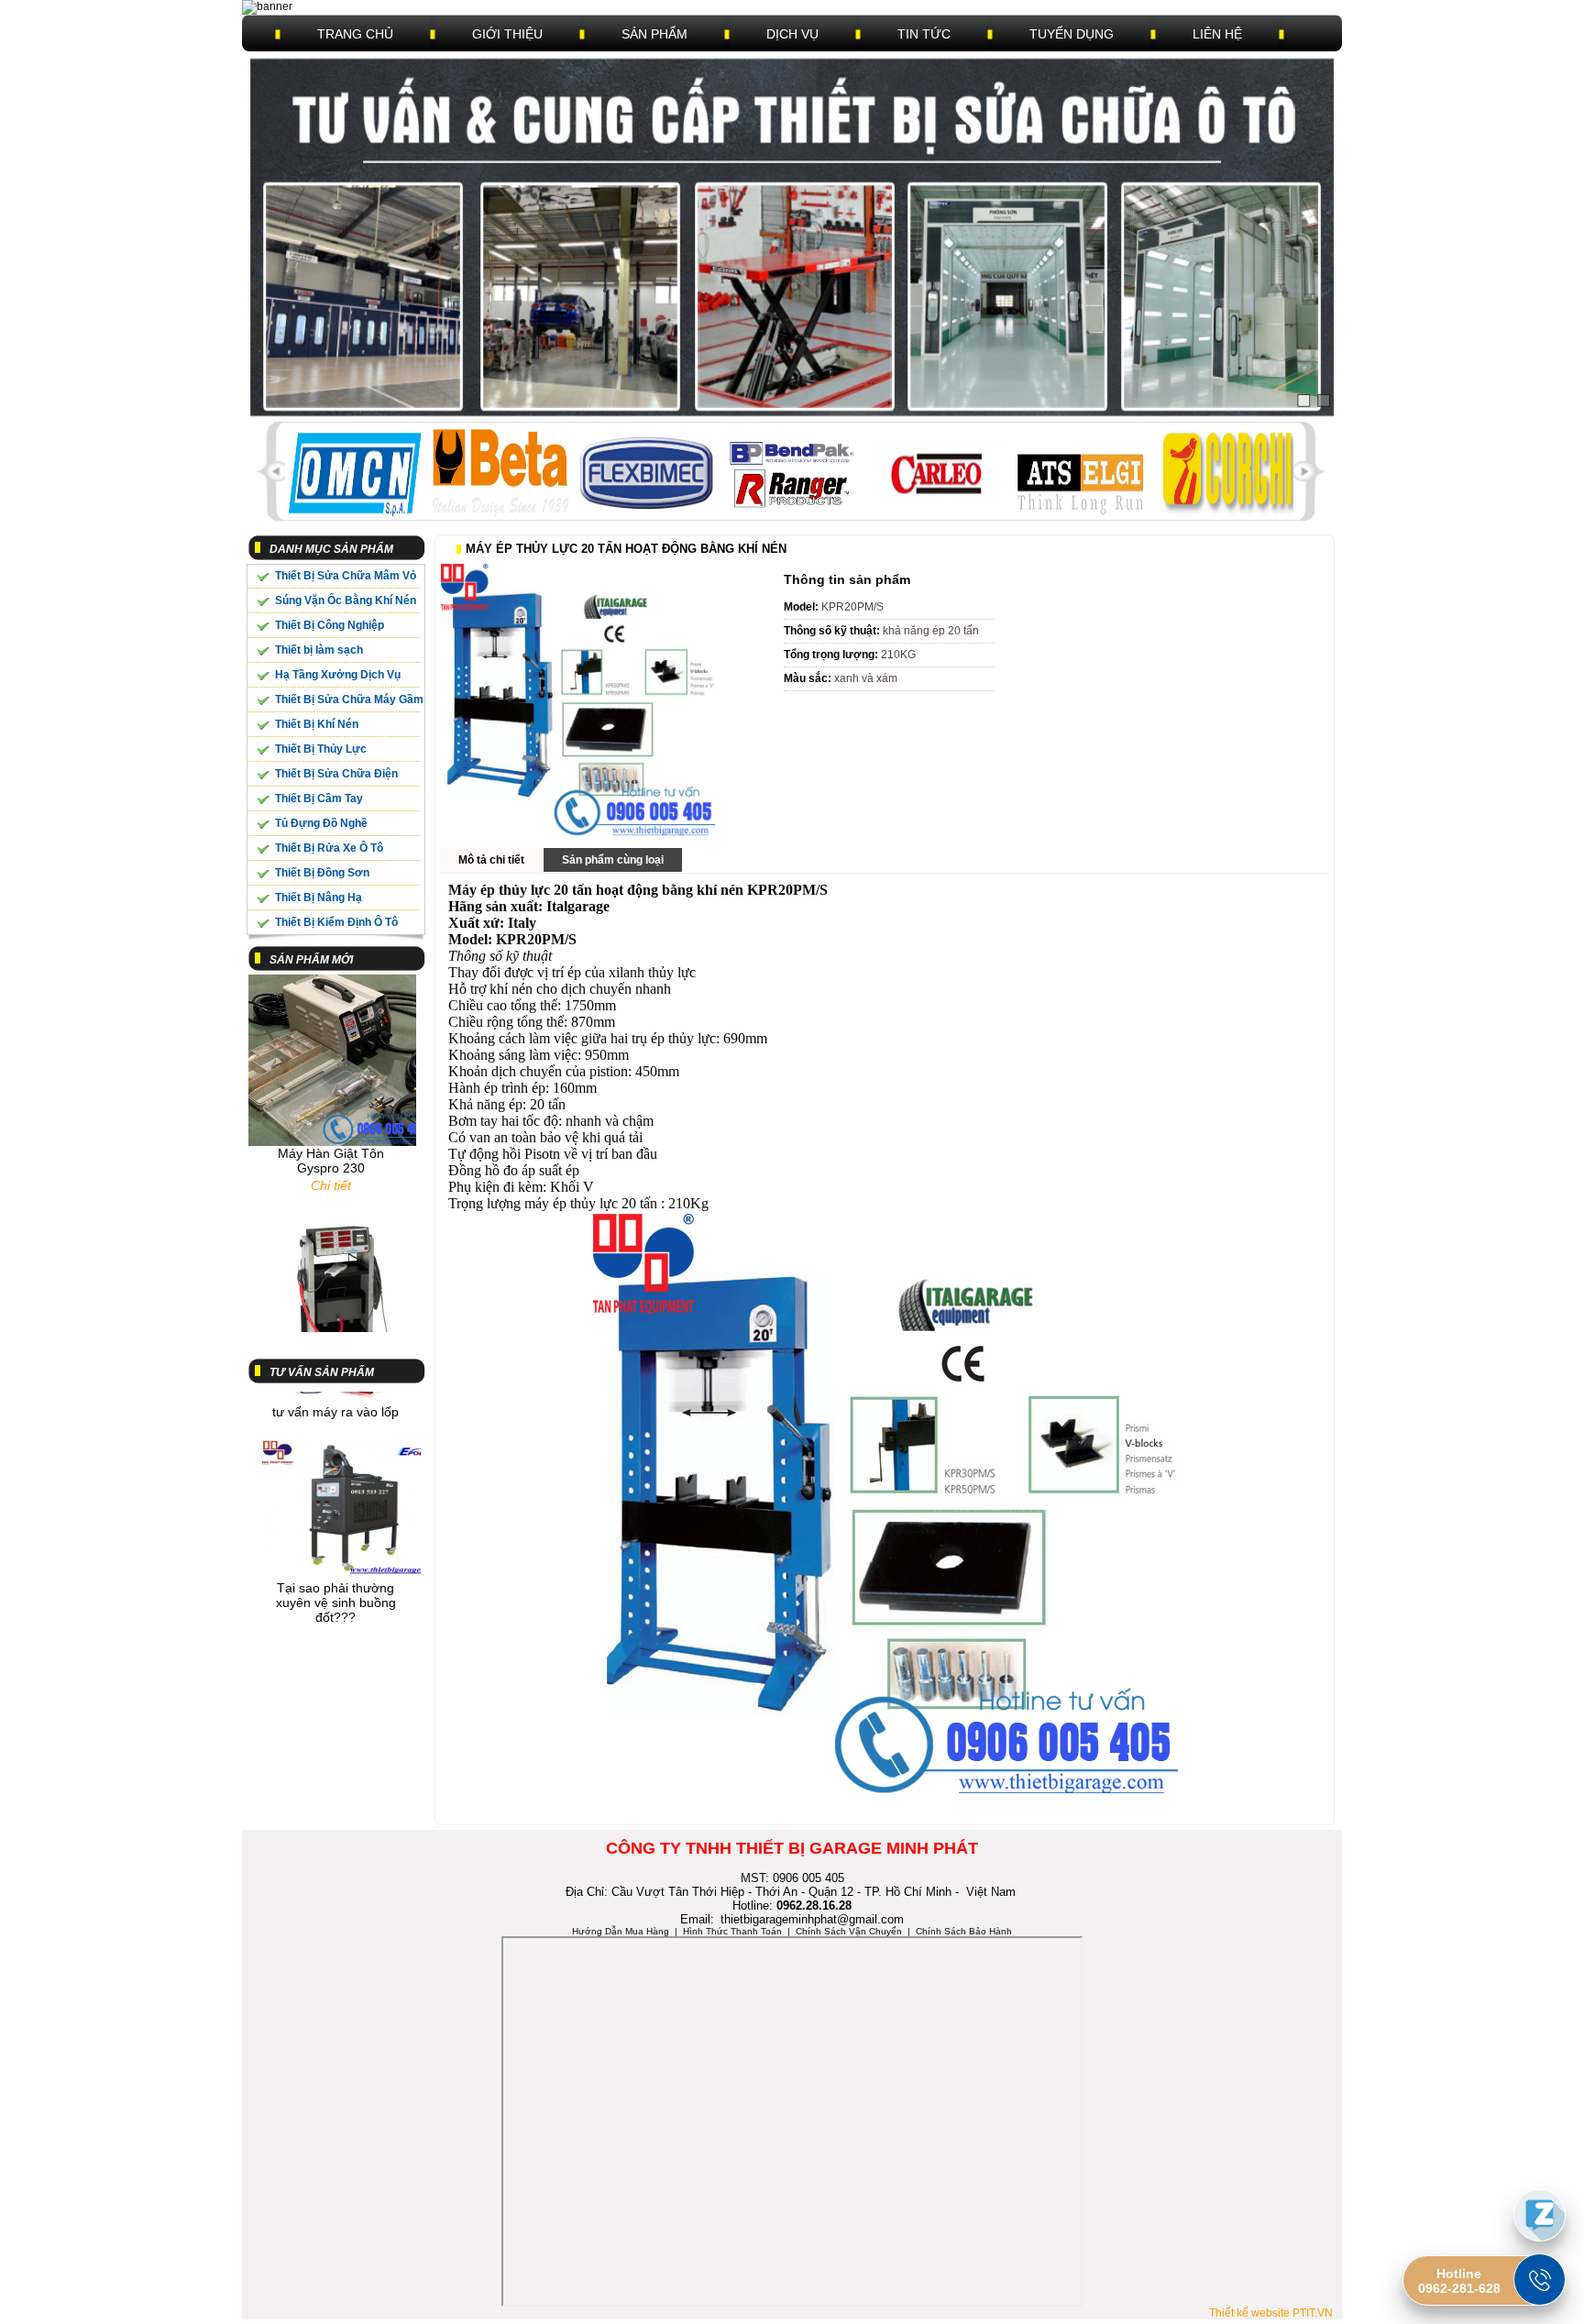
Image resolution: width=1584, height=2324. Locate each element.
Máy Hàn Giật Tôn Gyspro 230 (331, 1127)
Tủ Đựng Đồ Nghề (321, 823)
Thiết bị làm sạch (319, 650)
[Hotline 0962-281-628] (1540, 2280)
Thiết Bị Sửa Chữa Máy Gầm (349, 699)
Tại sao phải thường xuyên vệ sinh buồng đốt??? (336, 1569)
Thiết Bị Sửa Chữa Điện (336, 774)
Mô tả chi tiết (491, 860)
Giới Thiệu (507, 34)
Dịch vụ (792, 34)
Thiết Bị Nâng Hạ (319, 898)
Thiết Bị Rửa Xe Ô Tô (329, 848)
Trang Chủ (355, 34)
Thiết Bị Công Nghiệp (330, 625)
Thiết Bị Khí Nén (317, 724)
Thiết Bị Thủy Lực (321, 749)
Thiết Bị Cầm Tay (319, 799)
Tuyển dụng (1072, 34)
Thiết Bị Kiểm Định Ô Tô (336, 922)
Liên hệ (1217, 34)
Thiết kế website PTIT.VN (1271, 2313)
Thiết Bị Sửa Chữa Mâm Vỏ (346, 576)
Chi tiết (331, 1151)
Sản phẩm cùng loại (613, 860)
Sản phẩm (654, 34)
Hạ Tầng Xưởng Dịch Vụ (338, 675)
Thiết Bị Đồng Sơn (322, 873)
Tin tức (924, 34)
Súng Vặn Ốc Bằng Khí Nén (346, 600)
